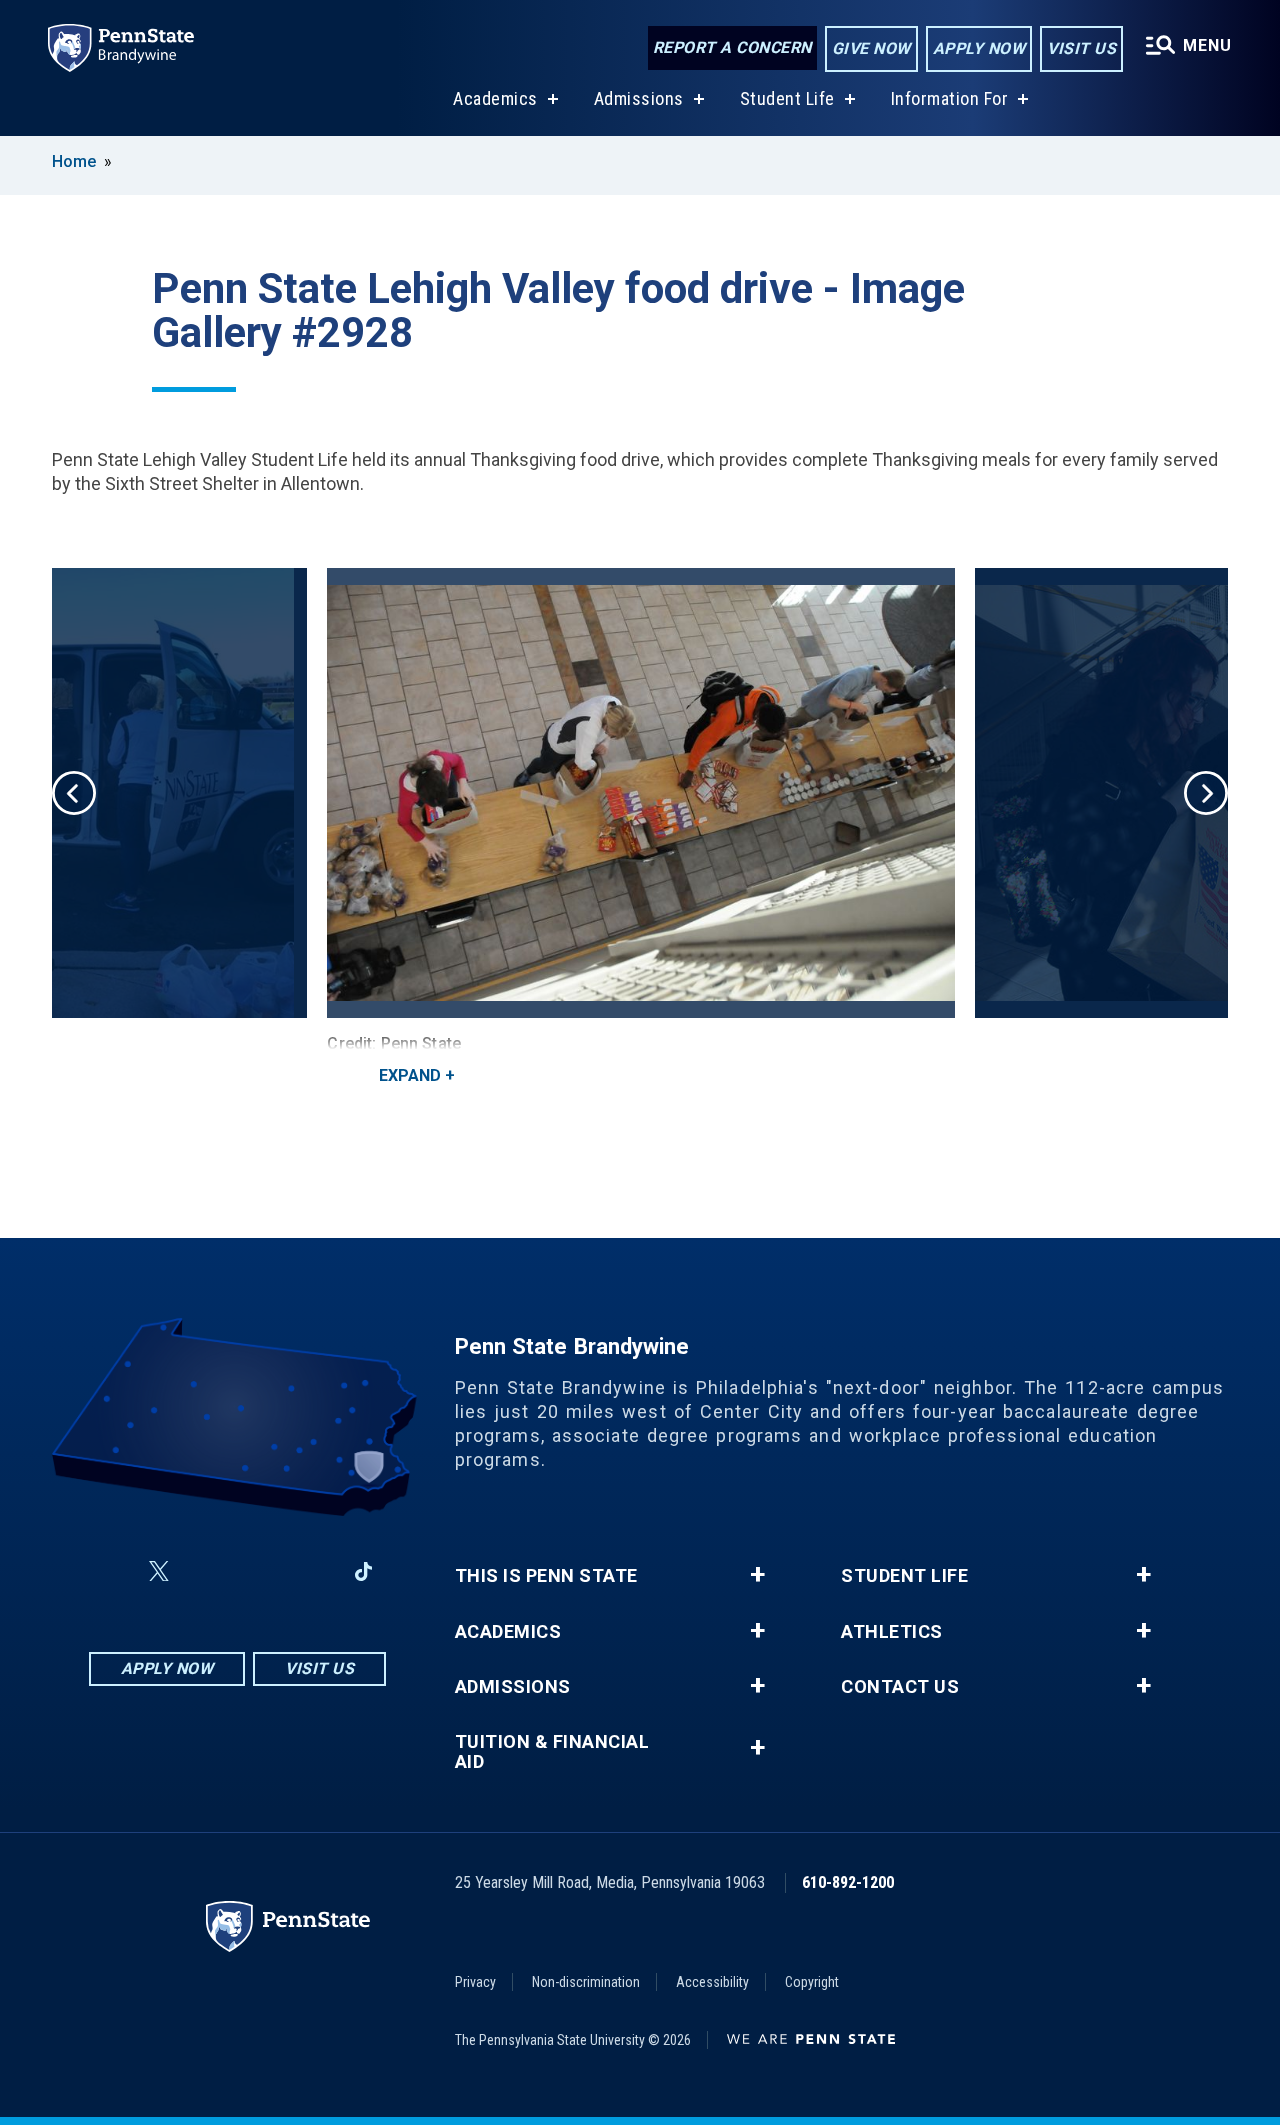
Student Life (787, 98)
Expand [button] (410, 1075)
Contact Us (900, 1687)
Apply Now (979, 48)
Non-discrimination (586, 1982)
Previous (74, 793)
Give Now (871, 48)
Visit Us (1081, 48)
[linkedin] (311, 1571)
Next (1206, 793)
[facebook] (111, 1571)
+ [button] (757, 1575)
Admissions (639, 98)
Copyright (812, 1982)
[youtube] (259, 1571)
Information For (950, 98)
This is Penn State (546, 1576)
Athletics (892, 1632)
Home (74, 161)
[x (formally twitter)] (159, 1571)
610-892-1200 (848, 1882)
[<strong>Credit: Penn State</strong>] (640, 793)
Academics (495, 98)
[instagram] (207, 1571)
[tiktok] (363, 1572)
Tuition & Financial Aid (552, 1752)
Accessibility (712, 1982)
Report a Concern (732, 47)
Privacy (475, 1982)
